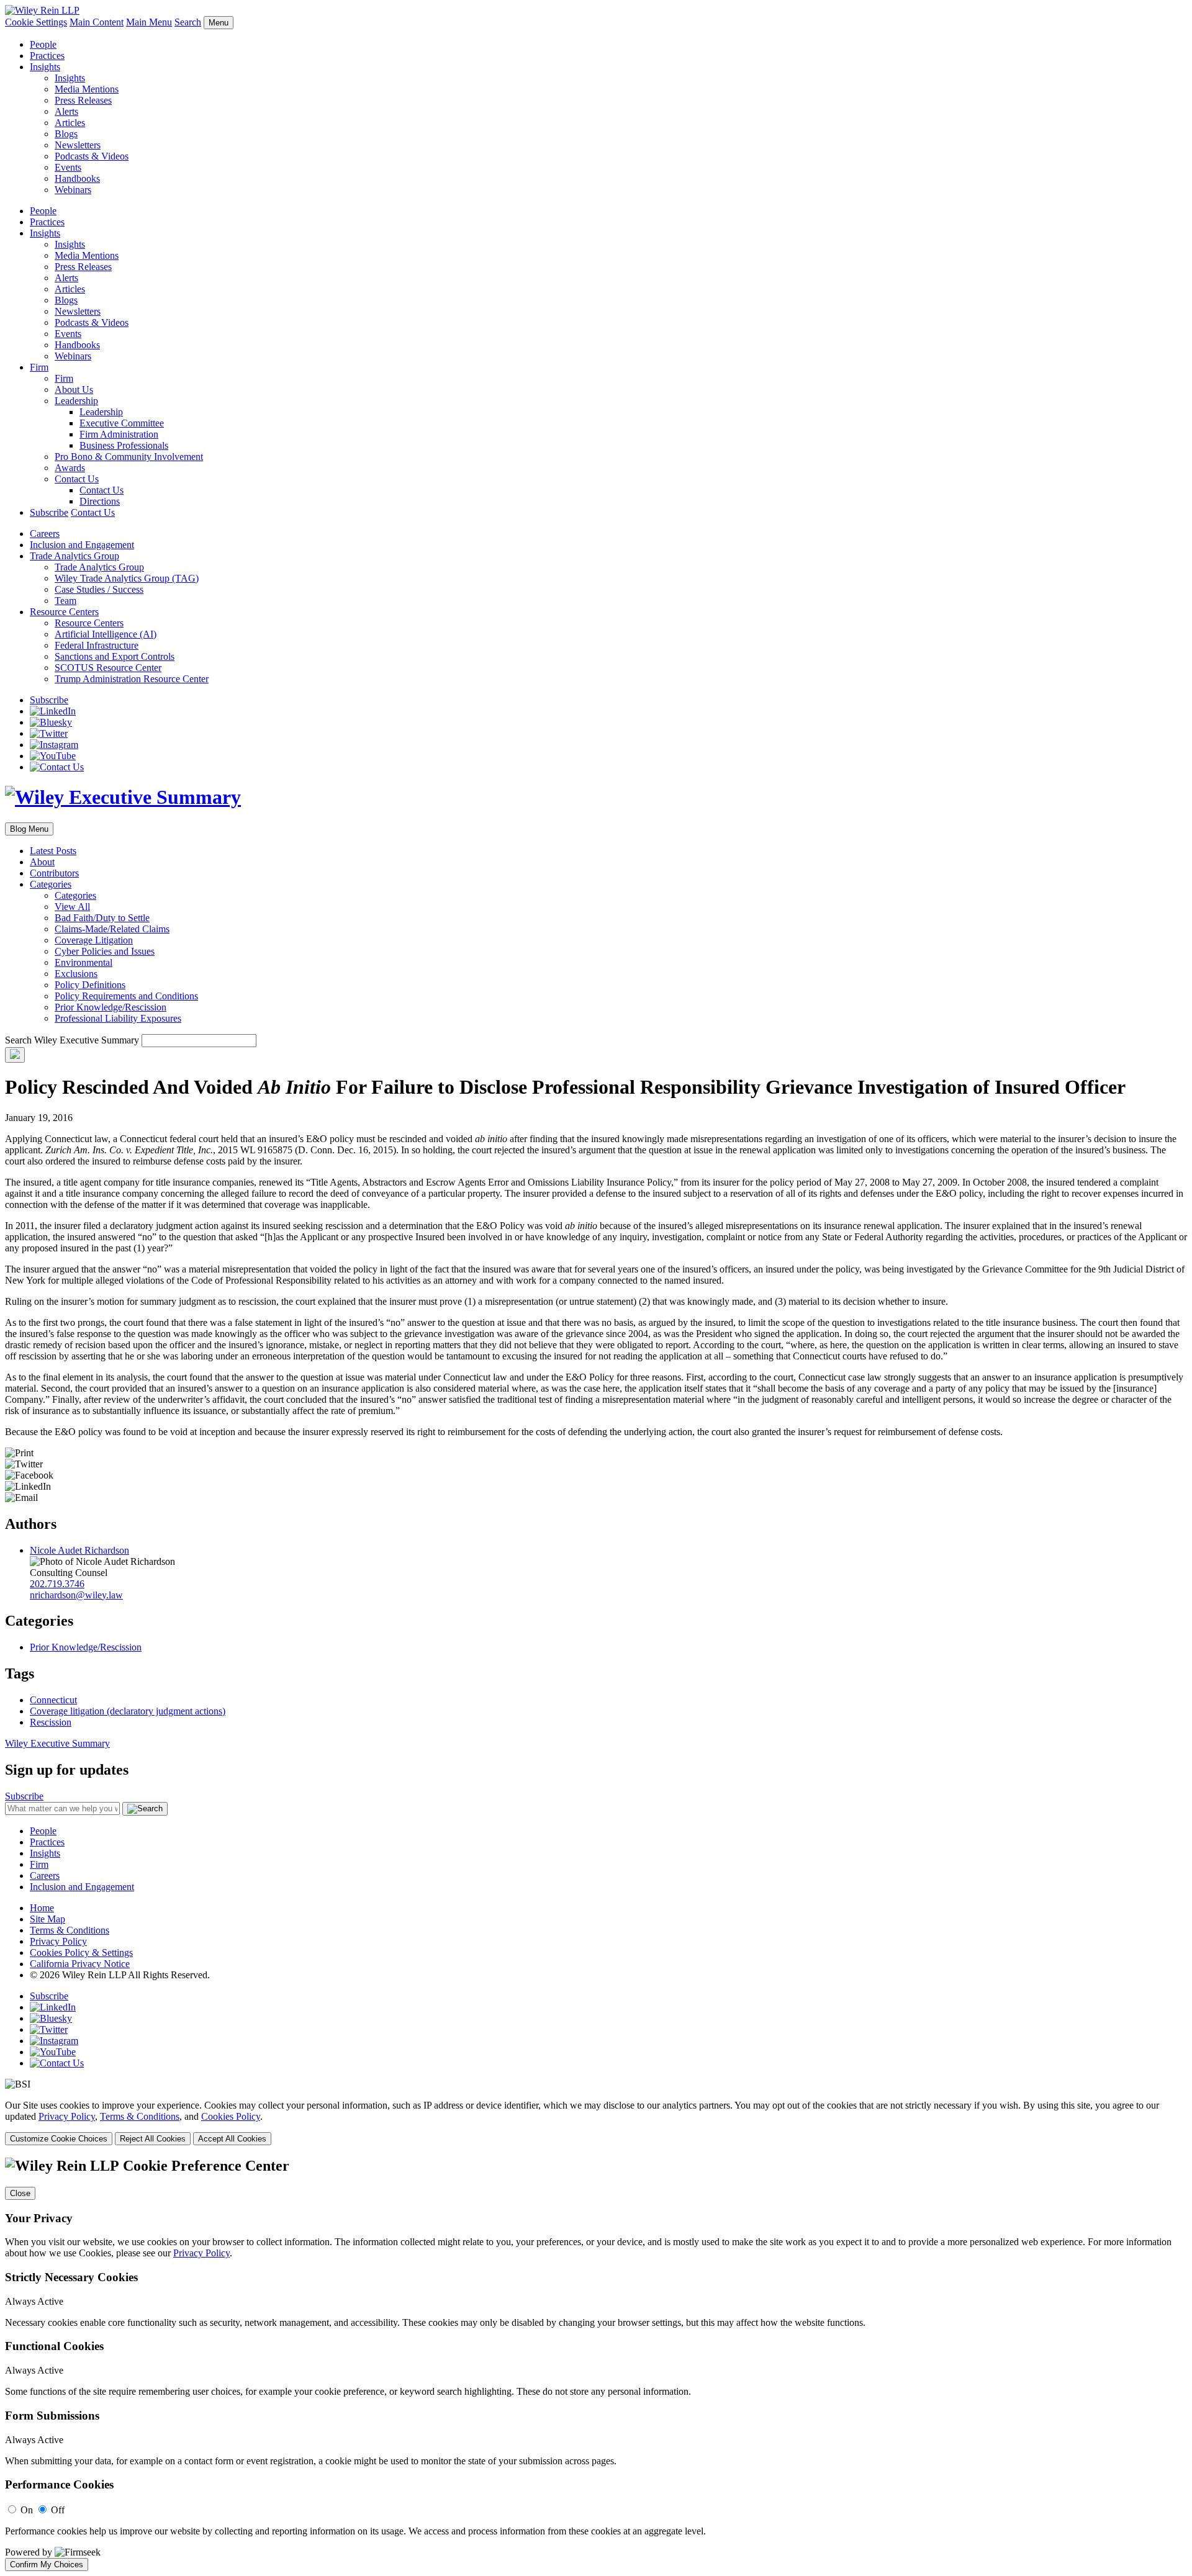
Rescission (51, 1722)
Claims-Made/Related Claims (112, 929)
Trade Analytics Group (74, 556)
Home (42, 1908)
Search (188, 22)
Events (68, 167)
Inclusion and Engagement (82, 545)
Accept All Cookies (232, 2139)
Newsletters (78, 145)
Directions (100, 501)
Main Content (97, 22)
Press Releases (83, 100)
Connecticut (53, 1700)
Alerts (66, 111)
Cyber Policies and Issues (105, 951)
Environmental (84, 962)
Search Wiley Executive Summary (72, 1040)
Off (58, 2510)
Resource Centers (64, 612)
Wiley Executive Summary (57, 1743)
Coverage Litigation (94, 940)
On (27, 2510)
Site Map (47, 1919)
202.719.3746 (57, 1584)
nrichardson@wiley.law (76, 1595)
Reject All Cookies (153, 2139)
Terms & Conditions (70, 1930)
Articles (70, 123)
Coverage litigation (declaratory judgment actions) (128, 1711)
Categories (51, 884)
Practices (47, 56)
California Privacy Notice (80, 1964)
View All (72, 907)
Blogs (66, 134)
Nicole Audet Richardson (79, 1550)
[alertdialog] (596, 2364)
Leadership (76, 401)
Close (20, 2193)
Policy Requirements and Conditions (126, 996)
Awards (70, 468)
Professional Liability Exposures (118, 1018)
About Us (74, 390)
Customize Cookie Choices (59, 2139)
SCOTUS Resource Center (108, 668)
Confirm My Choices (47, 2565)
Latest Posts (53, 851)
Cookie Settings (36, 22)
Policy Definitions (90, 985)
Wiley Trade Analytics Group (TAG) (127, 578)
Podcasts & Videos (92, 156)
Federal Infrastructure (97, 645)
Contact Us (77, 479)
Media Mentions (87, 89)
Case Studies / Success (99, 589)
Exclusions (76, 974)
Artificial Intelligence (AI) (106, 634)
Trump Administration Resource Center (132, 679)
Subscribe (49, 512)
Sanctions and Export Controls (115, 656)
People (43, 44)
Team (65, 601)
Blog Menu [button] (29, 829)
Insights (45, 67)
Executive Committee (122, 423)
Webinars (73, 190)
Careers (45, 534)
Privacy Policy (58, 1941)
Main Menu (149, 22)
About (42, 862)
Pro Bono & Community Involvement (129, 457)
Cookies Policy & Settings (81, 1952)
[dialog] (596, 2123)
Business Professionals (124, 445)
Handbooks (77, 178)
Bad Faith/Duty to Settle (102, 918)
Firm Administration (119, 434)
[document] (596, 2364)
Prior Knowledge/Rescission (111, 1007)
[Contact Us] (57, 767)
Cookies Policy (231, 2116)
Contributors (54, 873)
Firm (39, 367)
